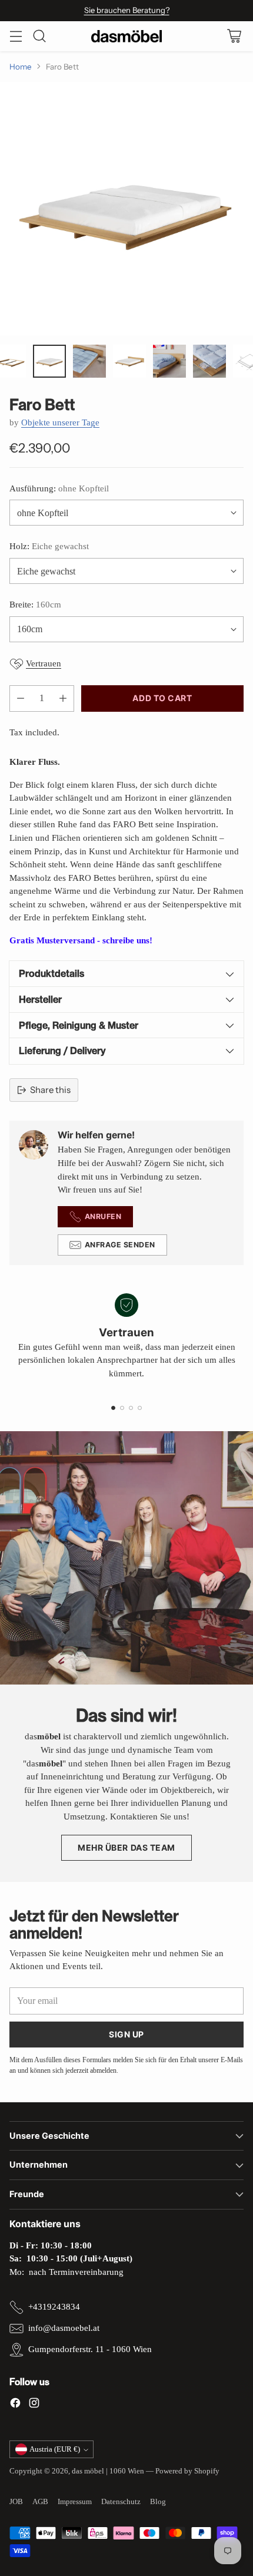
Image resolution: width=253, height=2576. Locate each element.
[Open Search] (39, 36)
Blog (158, 2501)
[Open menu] (16, 36)
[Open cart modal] (234, 36)
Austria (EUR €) (55, 2449)
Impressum (75, 2501)
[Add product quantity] (63, 699)
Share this (50, 1090)
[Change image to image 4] (49, 361)
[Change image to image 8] (209, 361)
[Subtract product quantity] (21, 699)
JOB (16, 2501)
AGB (40, 2501)
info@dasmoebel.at (64, 2328)
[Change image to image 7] (169, 361)
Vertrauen (44, 663)
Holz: (49, 546)
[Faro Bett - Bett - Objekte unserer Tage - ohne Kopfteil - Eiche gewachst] (126, 209)
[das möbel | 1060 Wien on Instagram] (34, 2405)
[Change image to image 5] (89, 361)
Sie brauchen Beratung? (127, 10)
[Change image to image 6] (129, 361)
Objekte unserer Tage (60, 422)
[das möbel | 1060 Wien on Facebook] (15, 2405)
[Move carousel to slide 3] (131, 1408)
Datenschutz (121, 2501)
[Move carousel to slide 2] (122, 1408)
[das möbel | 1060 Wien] (126, 36)
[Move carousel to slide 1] (113, 1408)
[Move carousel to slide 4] (140, 1408)
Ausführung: (59, 488)
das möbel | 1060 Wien (108, 2471)
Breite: (35, 605)
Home (21, 67)
